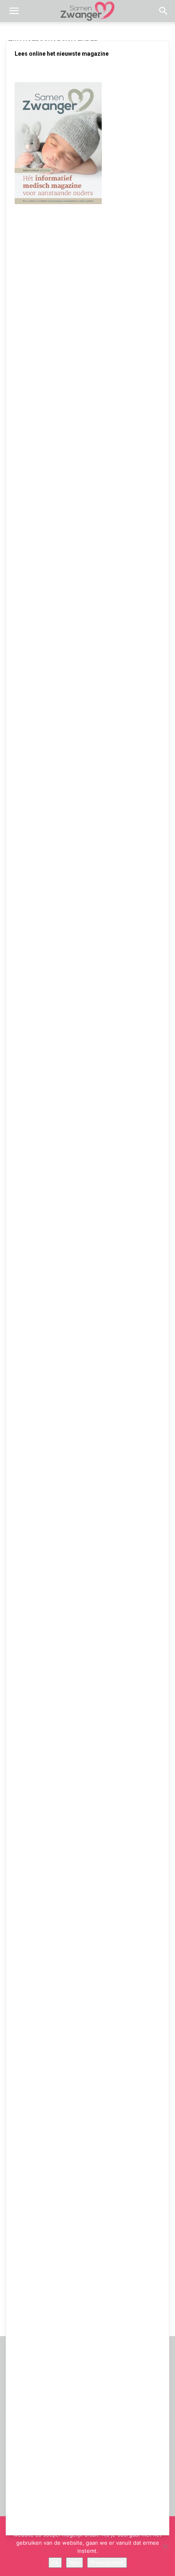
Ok (55, 2563)
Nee (74, 2563)
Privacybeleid (107, 2563)
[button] (14, 11)
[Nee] (165, 2546)
